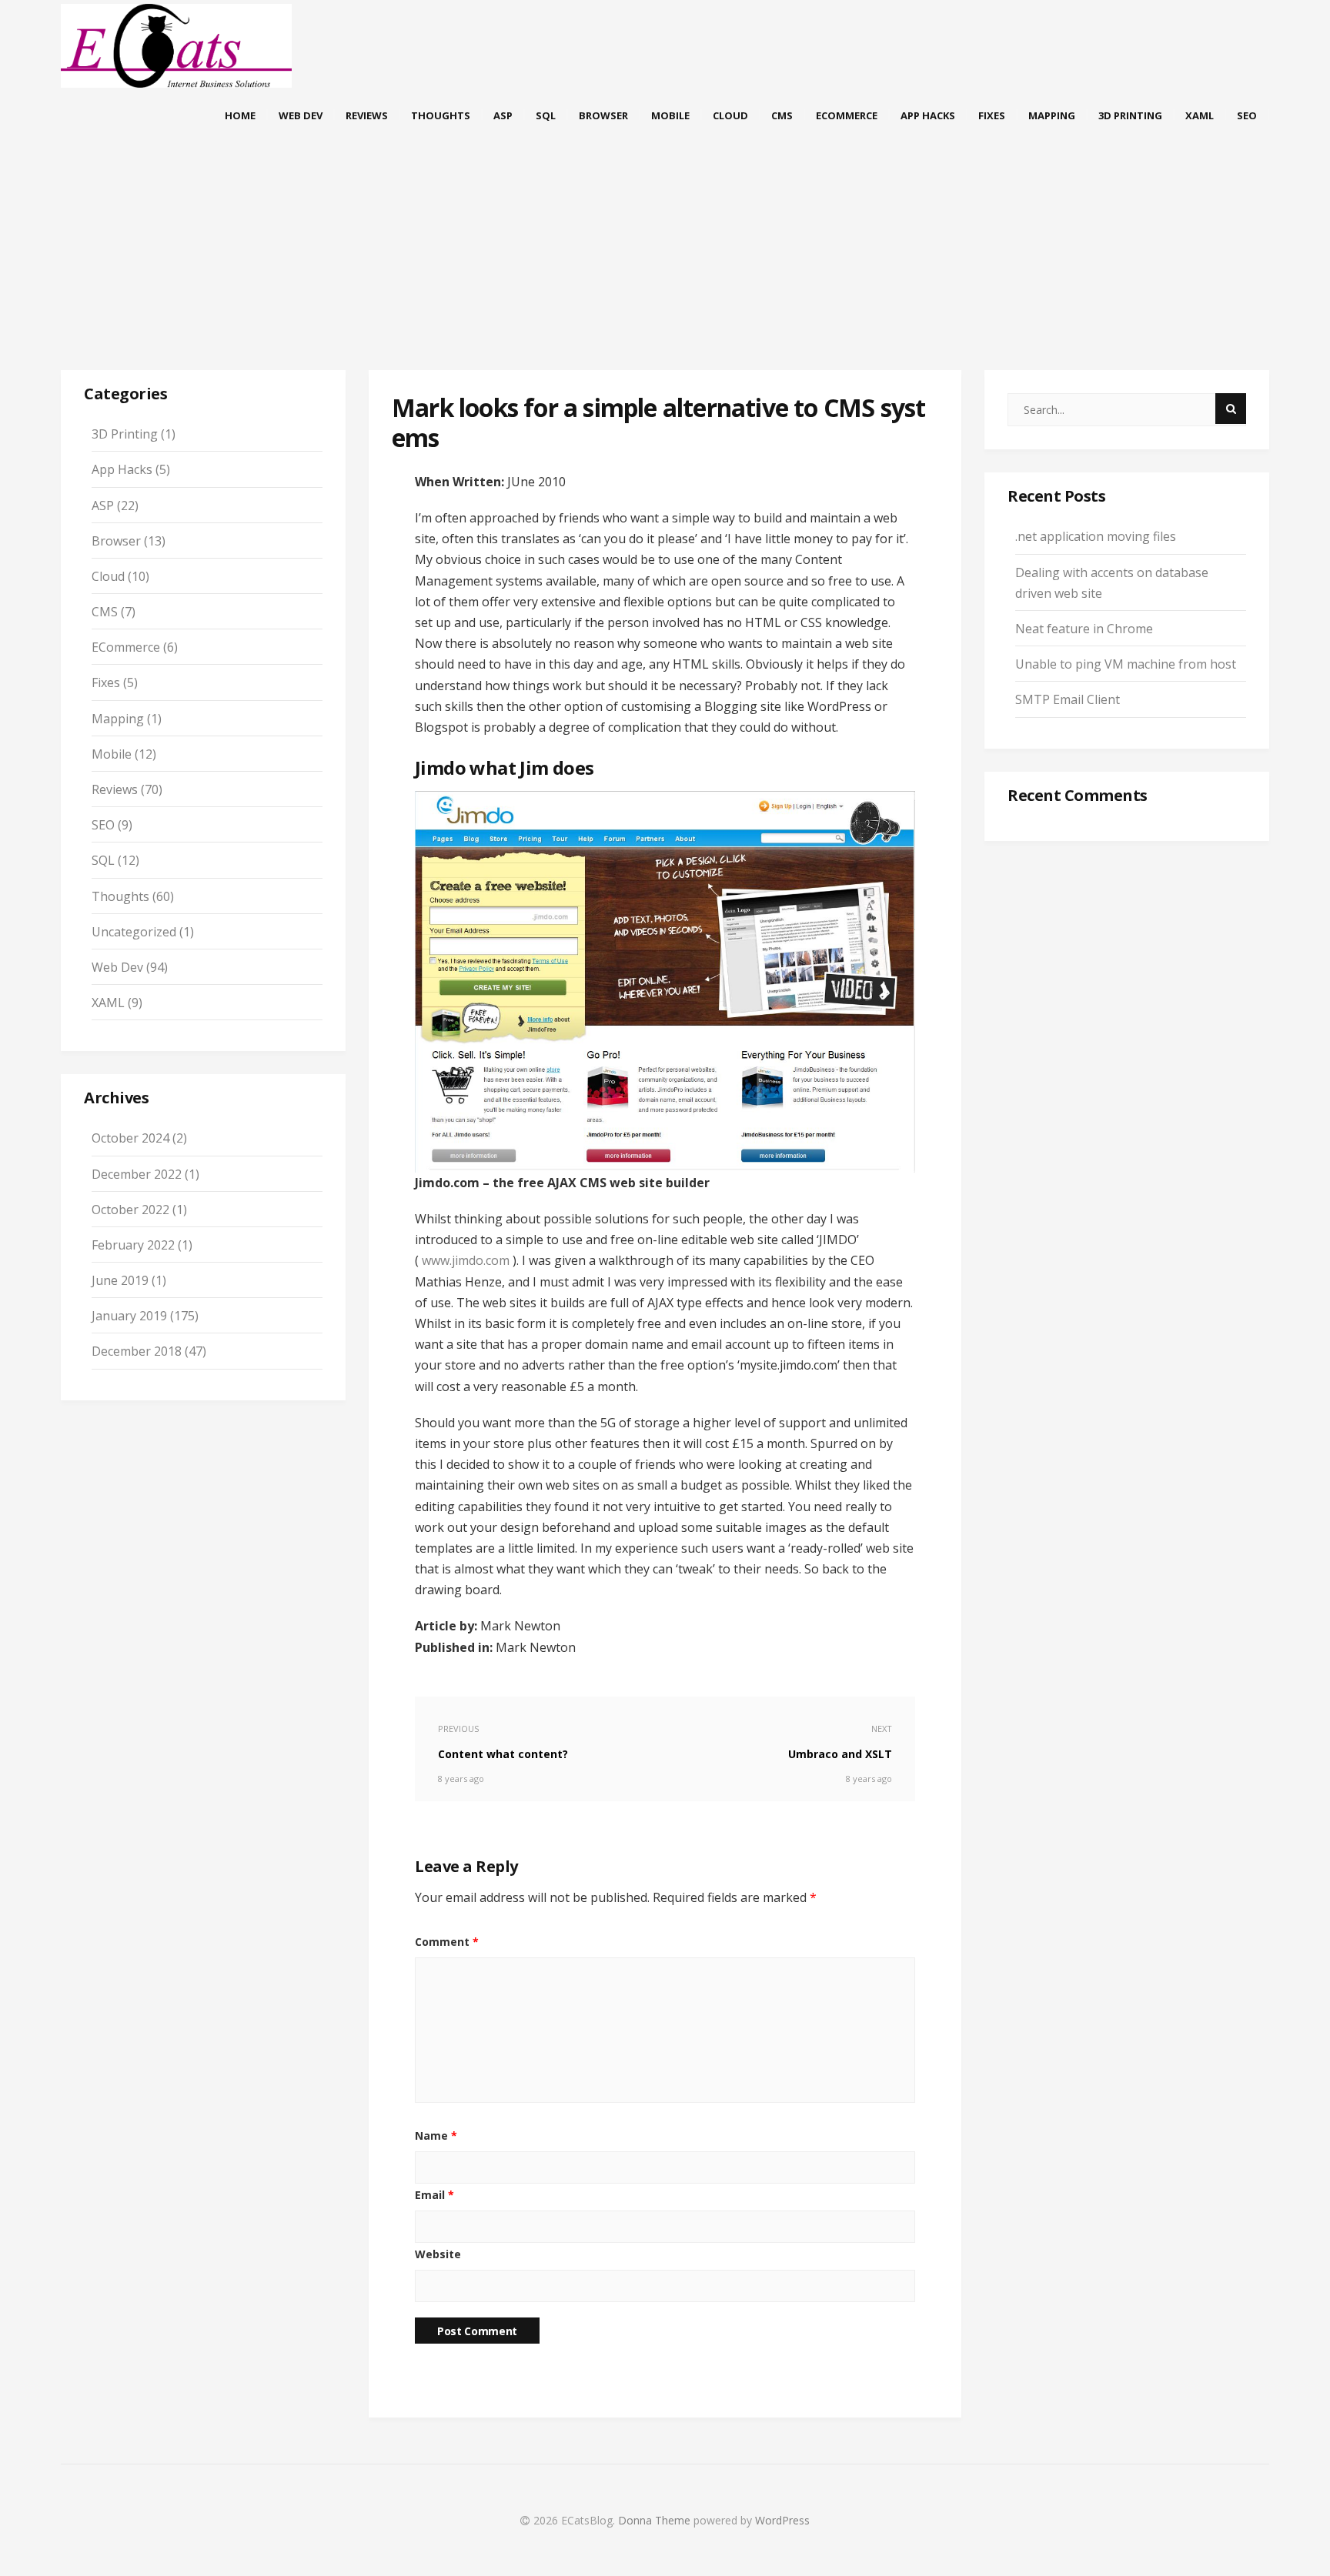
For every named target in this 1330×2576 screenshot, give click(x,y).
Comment (447, 1942)
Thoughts (441, 115)
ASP (503, 115)
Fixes (992, 115)
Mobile (670, 115)
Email (434, 2195)
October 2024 (130, 1138)
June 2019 (120, 1280)
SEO (1247, 115)
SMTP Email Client (1068, 699)
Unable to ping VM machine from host (1126, 664)
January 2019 (129, 1316)
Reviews (367, 115)
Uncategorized (134, 932)
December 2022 (137, 1174)
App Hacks (928, 115)
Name (436, 2136)
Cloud (730, 115)
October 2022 (130, 1210)
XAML (1200, 115)
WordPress (782, 2520)
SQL (546, 115)
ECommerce (847, 115)
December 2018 (137, 1351)
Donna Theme (656, 2520)
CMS (782, 115)
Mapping (1052, 115)
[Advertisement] (665, 268)
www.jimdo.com (466, 1260)
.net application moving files (1096, 536)
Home (240, 115)
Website (438, 2254)
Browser (603, 115)
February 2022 (133, 1245)
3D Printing (1130, 115)
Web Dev (301, 115)
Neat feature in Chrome (1084, 629)
